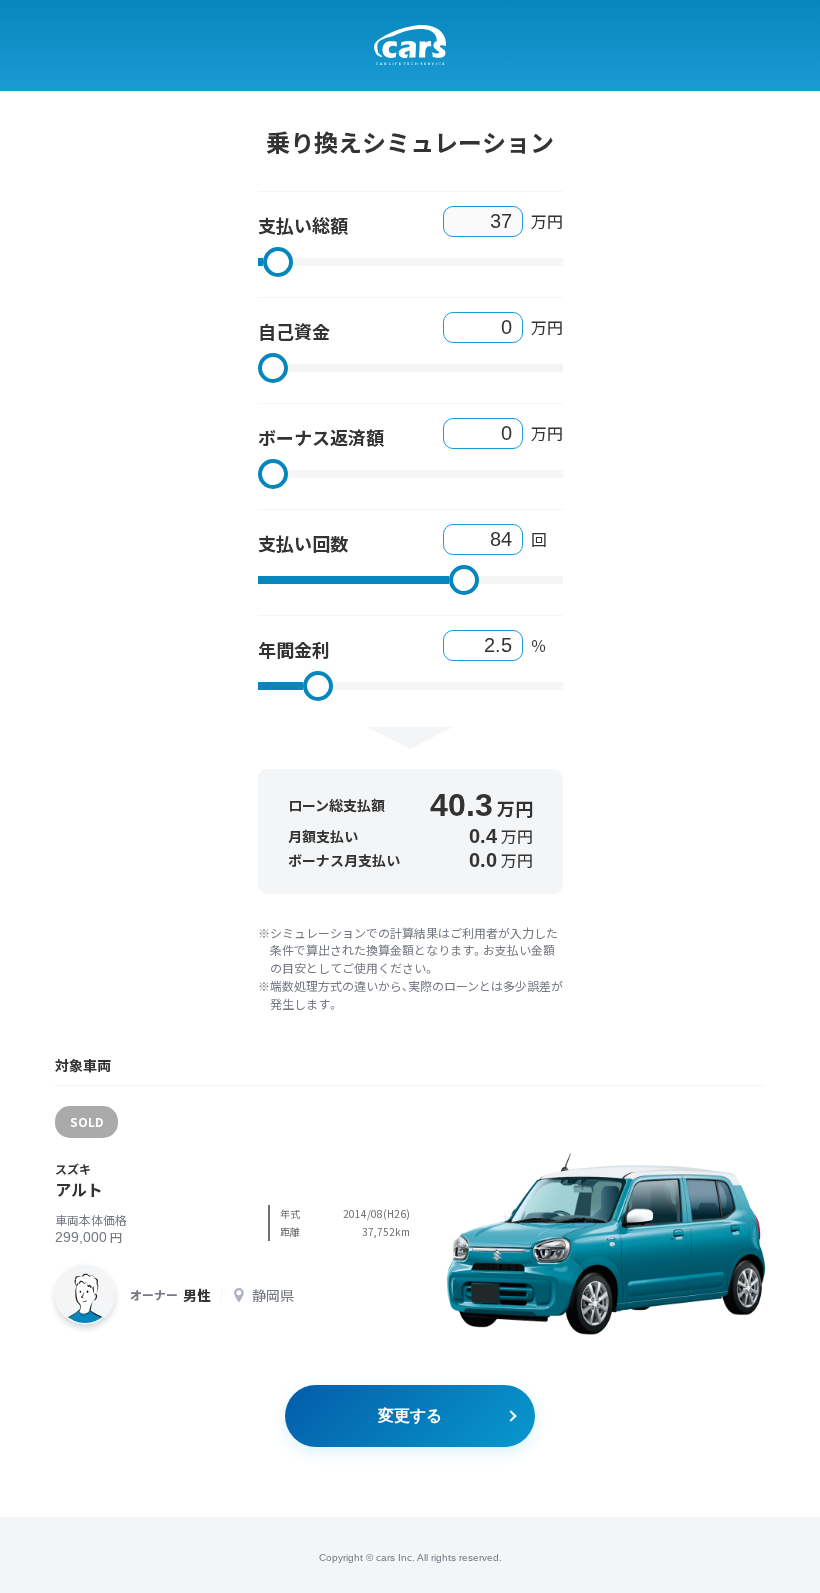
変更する (410, 1415)
